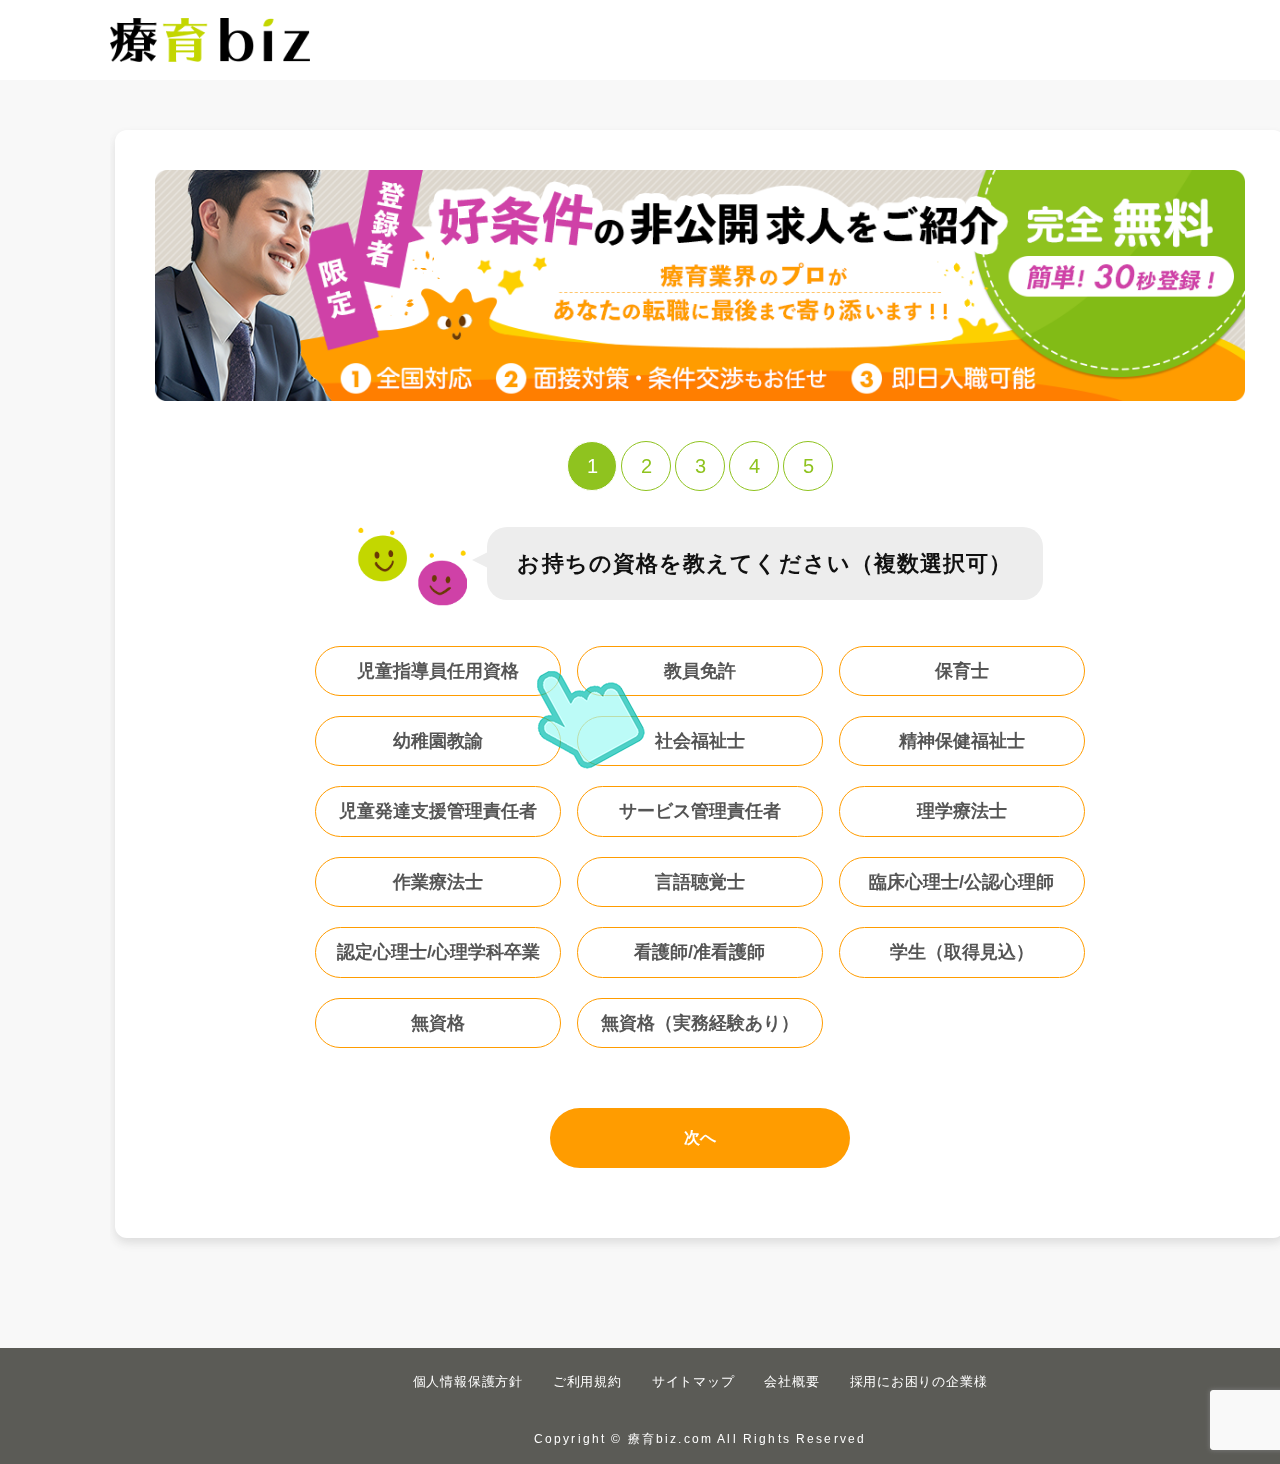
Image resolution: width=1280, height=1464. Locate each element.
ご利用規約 (587, 1381)
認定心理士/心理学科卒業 (438, 952)
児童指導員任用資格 (438, 671)
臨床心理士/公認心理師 (961, 882)
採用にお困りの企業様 (919, 1381)
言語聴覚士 (700, 882)
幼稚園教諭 (438, 741)
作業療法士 (438, 882)
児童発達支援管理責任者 (438, 811)
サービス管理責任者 (700, 811)
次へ (700, 1137)
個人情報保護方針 (468, 1381)
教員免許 (700, 671)
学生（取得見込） (962, 952)
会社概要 (791, 1381)
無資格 (438, 1023)
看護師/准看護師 (699, 952)
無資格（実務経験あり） (700, 1023)
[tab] (592, 466)
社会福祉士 (700, 741)
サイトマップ (693, 1381)
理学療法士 (962, 811)
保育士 (962, 671)
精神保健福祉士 (962, 741)
